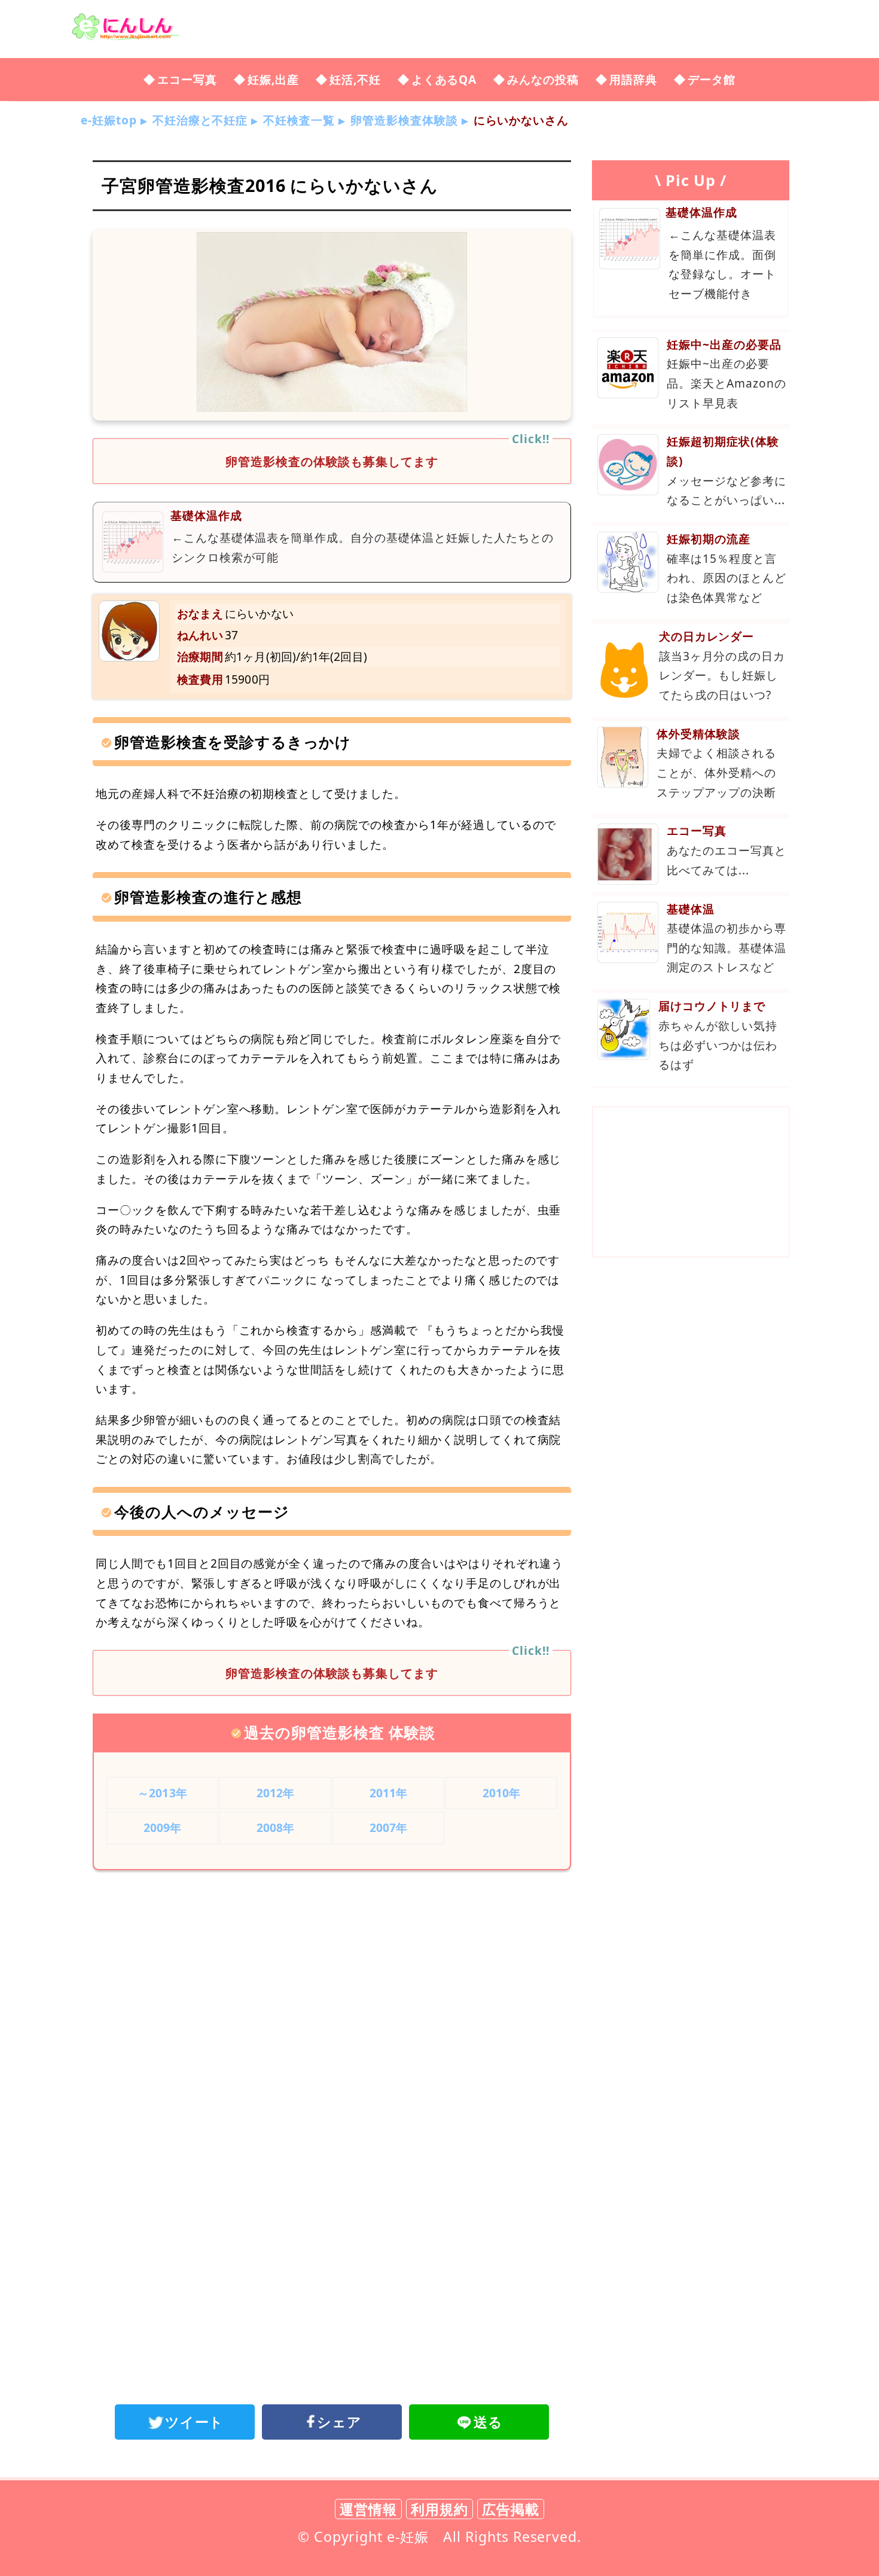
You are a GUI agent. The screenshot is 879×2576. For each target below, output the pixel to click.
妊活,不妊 (355, 79)
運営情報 (368, 2509)
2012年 (276, 1793)
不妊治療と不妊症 (200, 120)
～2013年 (162, 1793)
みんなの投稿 (543, 79)
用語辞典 (633, 79)
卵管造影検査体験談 (404, 120)
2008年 (276, 1827)
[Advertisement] (332, 1978)
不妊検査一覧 (299, 120)
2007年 (389, 1827)
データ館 (712, 79)
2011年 (389, 1793)
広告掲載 (511, 2509)
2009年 (163, 1827)
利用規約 (439, 2509)
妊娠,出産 (273, 79)
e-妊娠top (109, 120)
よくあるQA (444, 79)
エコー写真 (187, 79)
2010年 (502, 1793)
